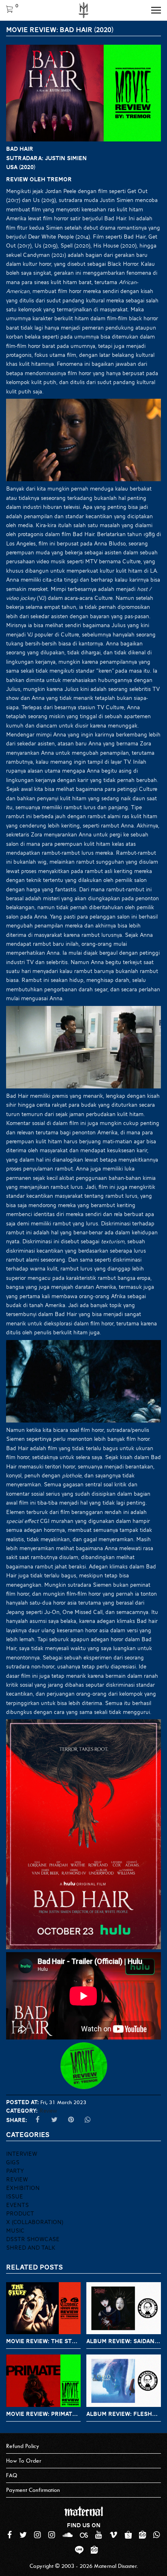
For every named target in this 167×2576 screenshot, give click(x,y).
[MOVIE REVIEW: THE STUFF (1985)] (43, 2308)
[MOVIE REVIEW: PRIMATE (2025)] (43, 2381)
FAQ (12, 2475)
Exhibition (23, 2188)
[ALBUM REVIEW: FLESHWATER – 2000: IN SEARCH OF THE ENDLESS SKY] (124, 2381)
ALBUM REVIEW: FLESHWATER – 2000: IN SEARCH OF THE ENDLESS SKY (124, 2414)
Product (20, 2213)
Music (15, 2231)
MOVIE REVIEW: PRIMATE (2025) (43, 2414)
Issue (15, 2196)
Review (48, 2111)
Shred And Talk (31, 2248)
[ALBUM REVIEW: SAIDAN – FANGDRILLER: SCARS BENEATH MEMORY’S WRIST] (124, 2308)
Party (15, 2171)
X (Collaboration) (35, 2222)
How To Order (24, 2461)
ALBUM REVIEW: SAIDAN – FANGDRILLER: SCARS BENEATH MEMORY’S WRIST (124, 2341)
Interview (22, 2154)
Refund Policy (23, 2446)
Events (17, 2205)
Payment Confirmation (33, 2490)
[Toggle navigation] (156, 10)
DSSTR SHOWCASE (33, 2239)
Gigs (13, 2162)
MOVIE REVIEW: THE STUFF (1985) (43, 2341)
